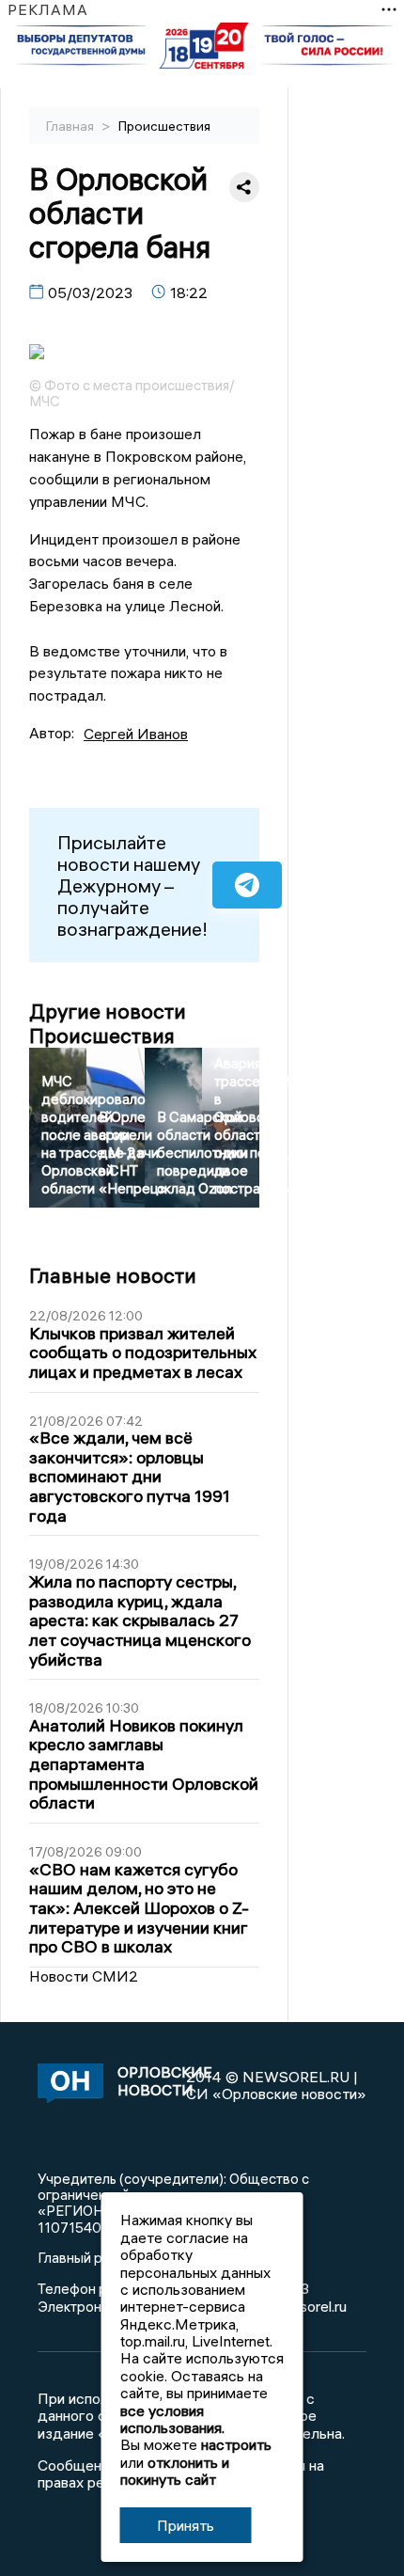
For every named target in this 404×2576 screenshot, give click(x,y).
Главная (71, 126)
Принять (186, 2525)
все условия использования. (172, 2419)
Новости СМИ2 (84, 1976)
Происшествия (164, 126)
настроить (236, 2444)
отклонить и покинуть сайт (175, 2471)
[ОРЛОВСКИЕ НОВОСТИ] (67, 2085)
